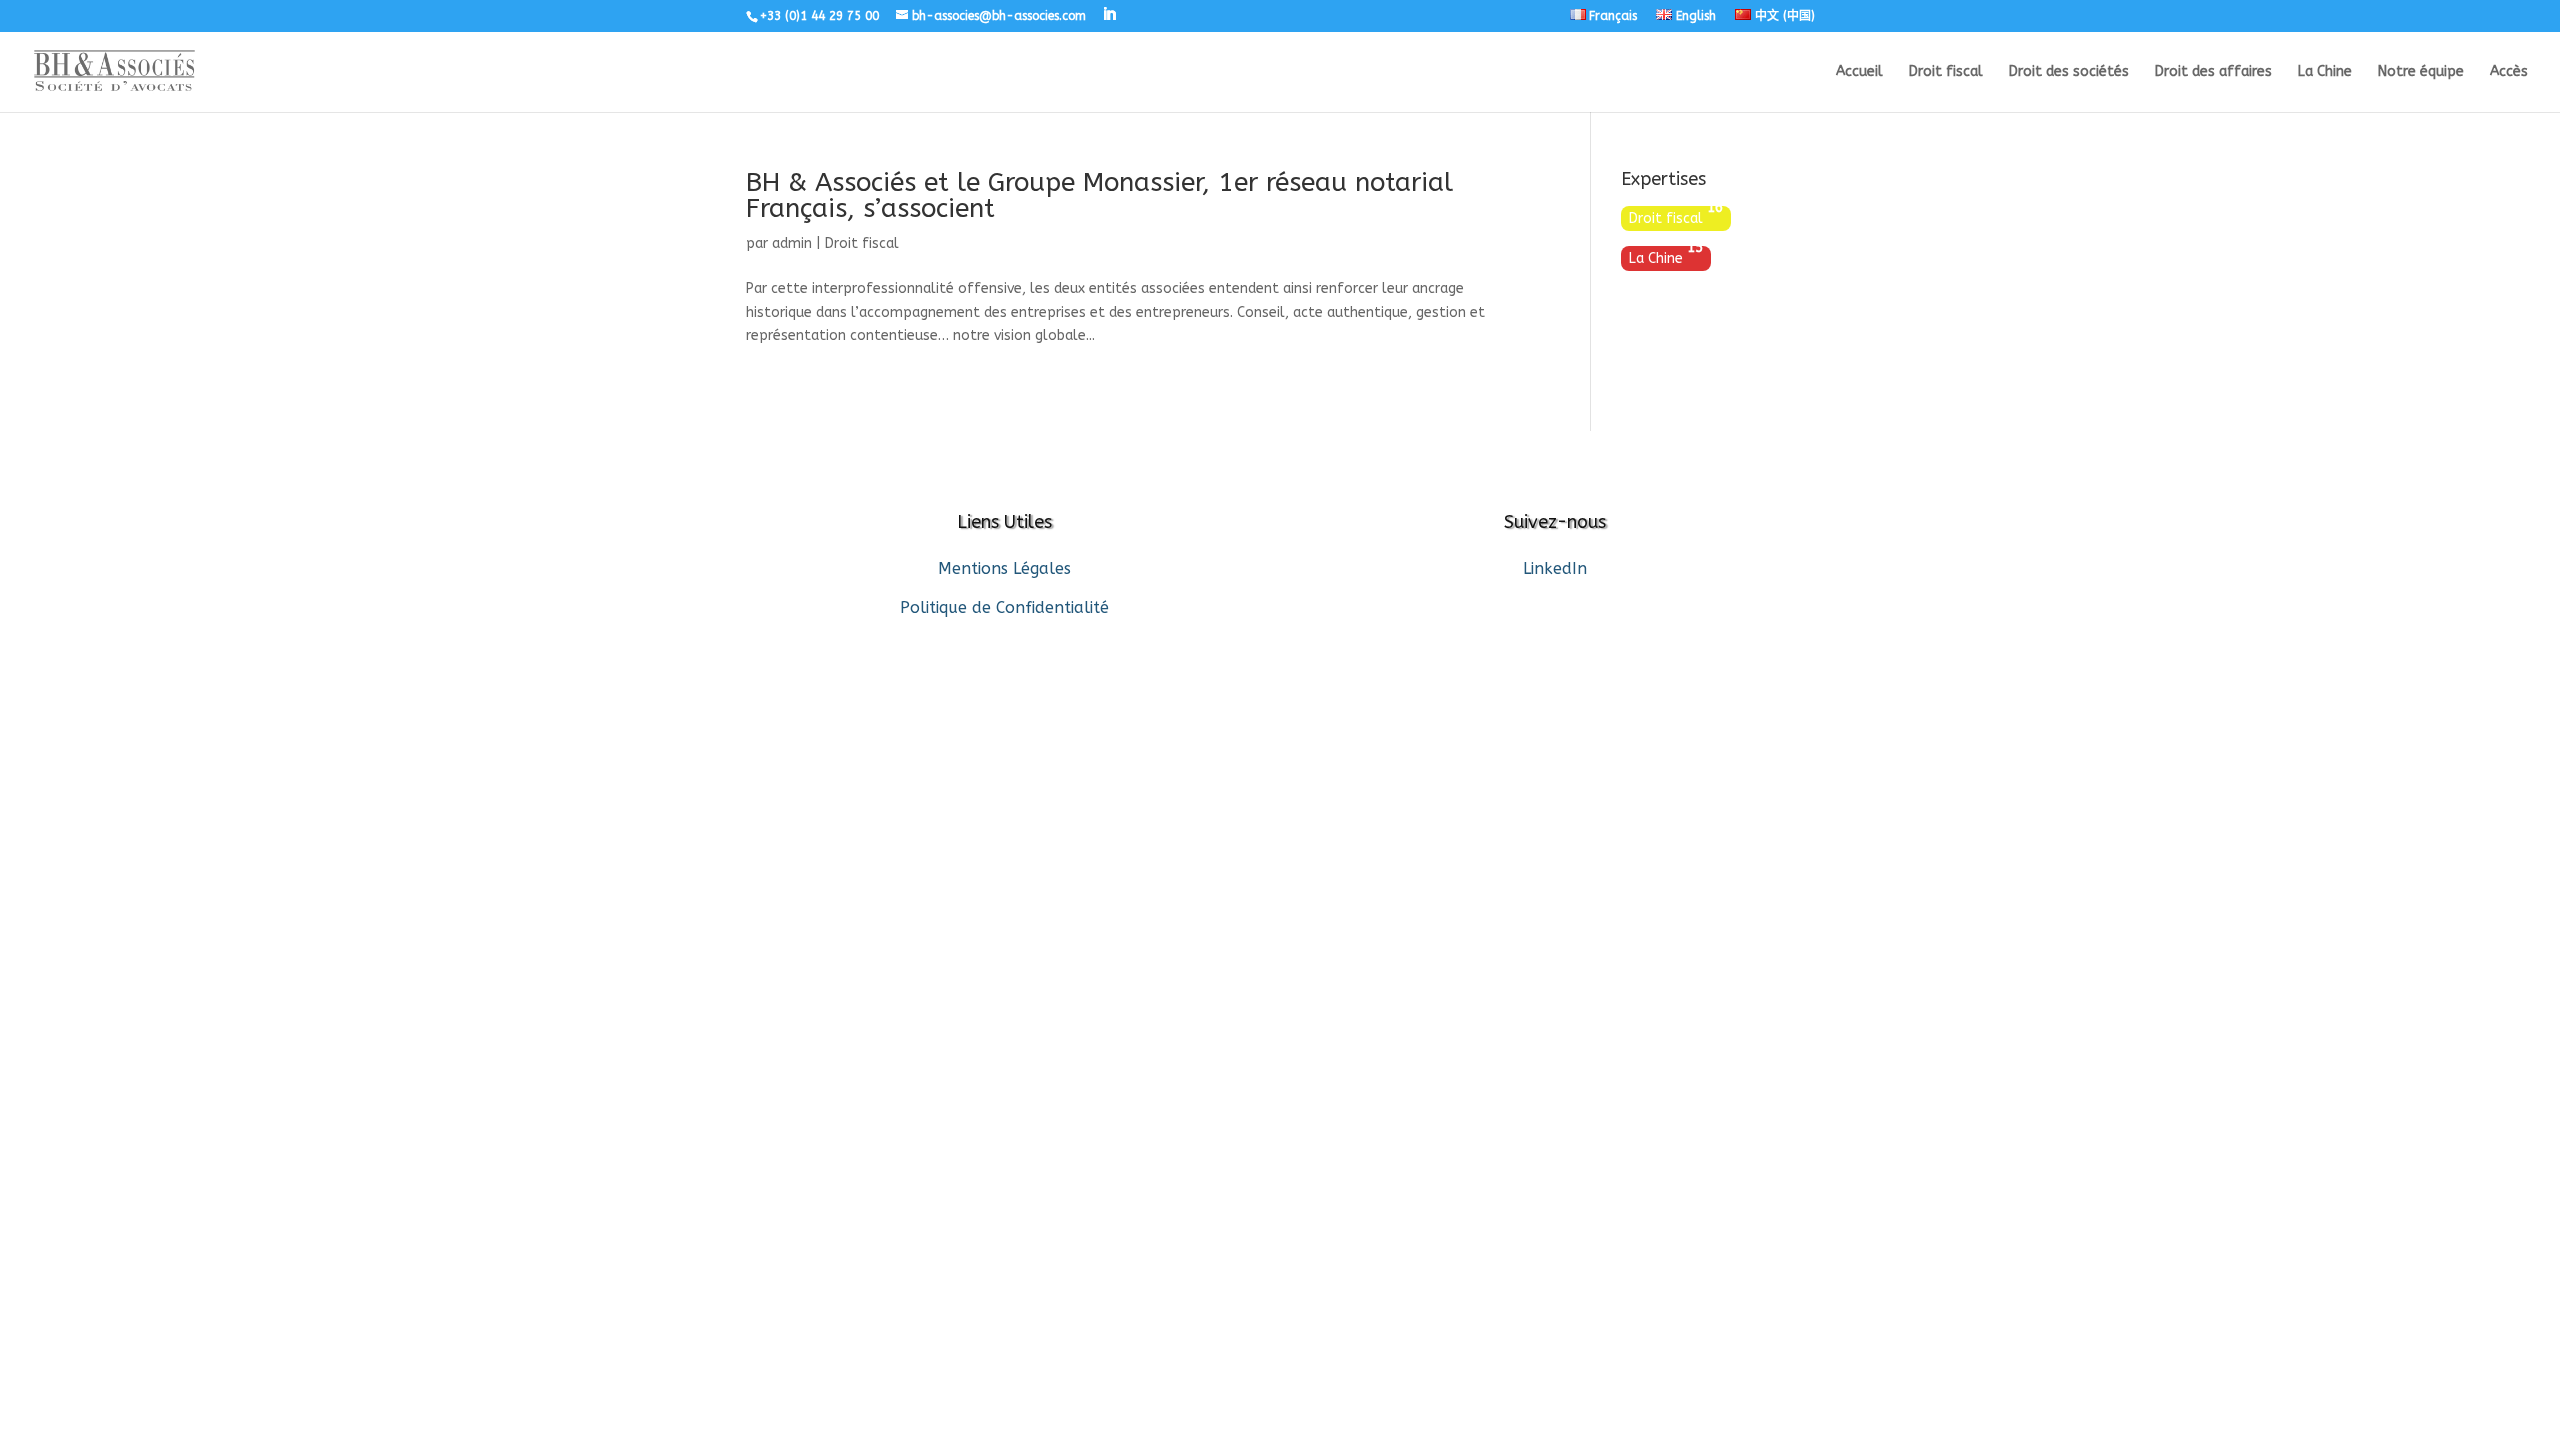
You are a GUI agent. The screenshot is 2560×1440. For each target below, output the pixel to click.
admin (792, 243)
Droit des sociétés (2069, 72)
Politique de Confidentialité (1004, 607)
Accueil (1859, 72)
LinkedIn (1555, 568)
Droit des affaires (2213, 72)
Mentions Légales (1004, 568)
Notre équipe (2421, 72)
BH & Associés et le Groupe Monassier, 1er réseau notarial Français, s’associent (1099, 195)
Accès (2509, 72)
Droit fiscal (1946, 72)
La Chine (2325, 72)
